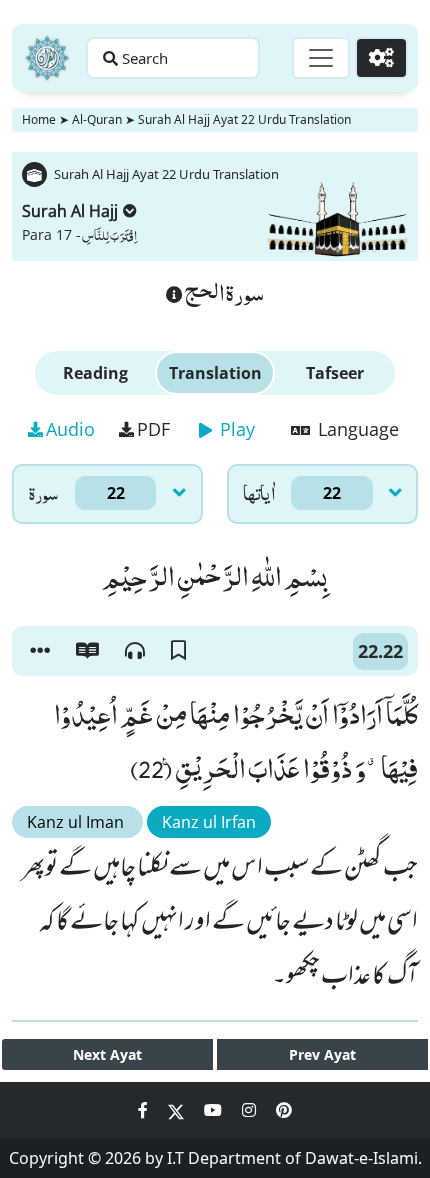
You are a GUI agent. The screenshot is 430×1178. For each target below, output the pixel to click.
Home (39, 119)
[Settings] (381, 58)
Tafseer (335, 373)
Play (235, 429)
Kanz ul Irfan (209, 822)
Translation (215, 373)
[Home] (47, 58)
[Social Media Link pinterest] (284, 1110)
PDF (153, 429)
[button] (40, 651)
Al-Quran (97, 119)
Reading (95, 373)
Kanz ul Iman (77, 822)
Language (356, 429)
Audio (70, 429)
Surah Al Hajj (70, 211)
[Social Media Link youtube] (215, 1110)
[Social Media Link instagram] (251, 1110)
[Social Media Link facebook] (145, 1110)
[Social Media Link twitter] (178, 1110)
